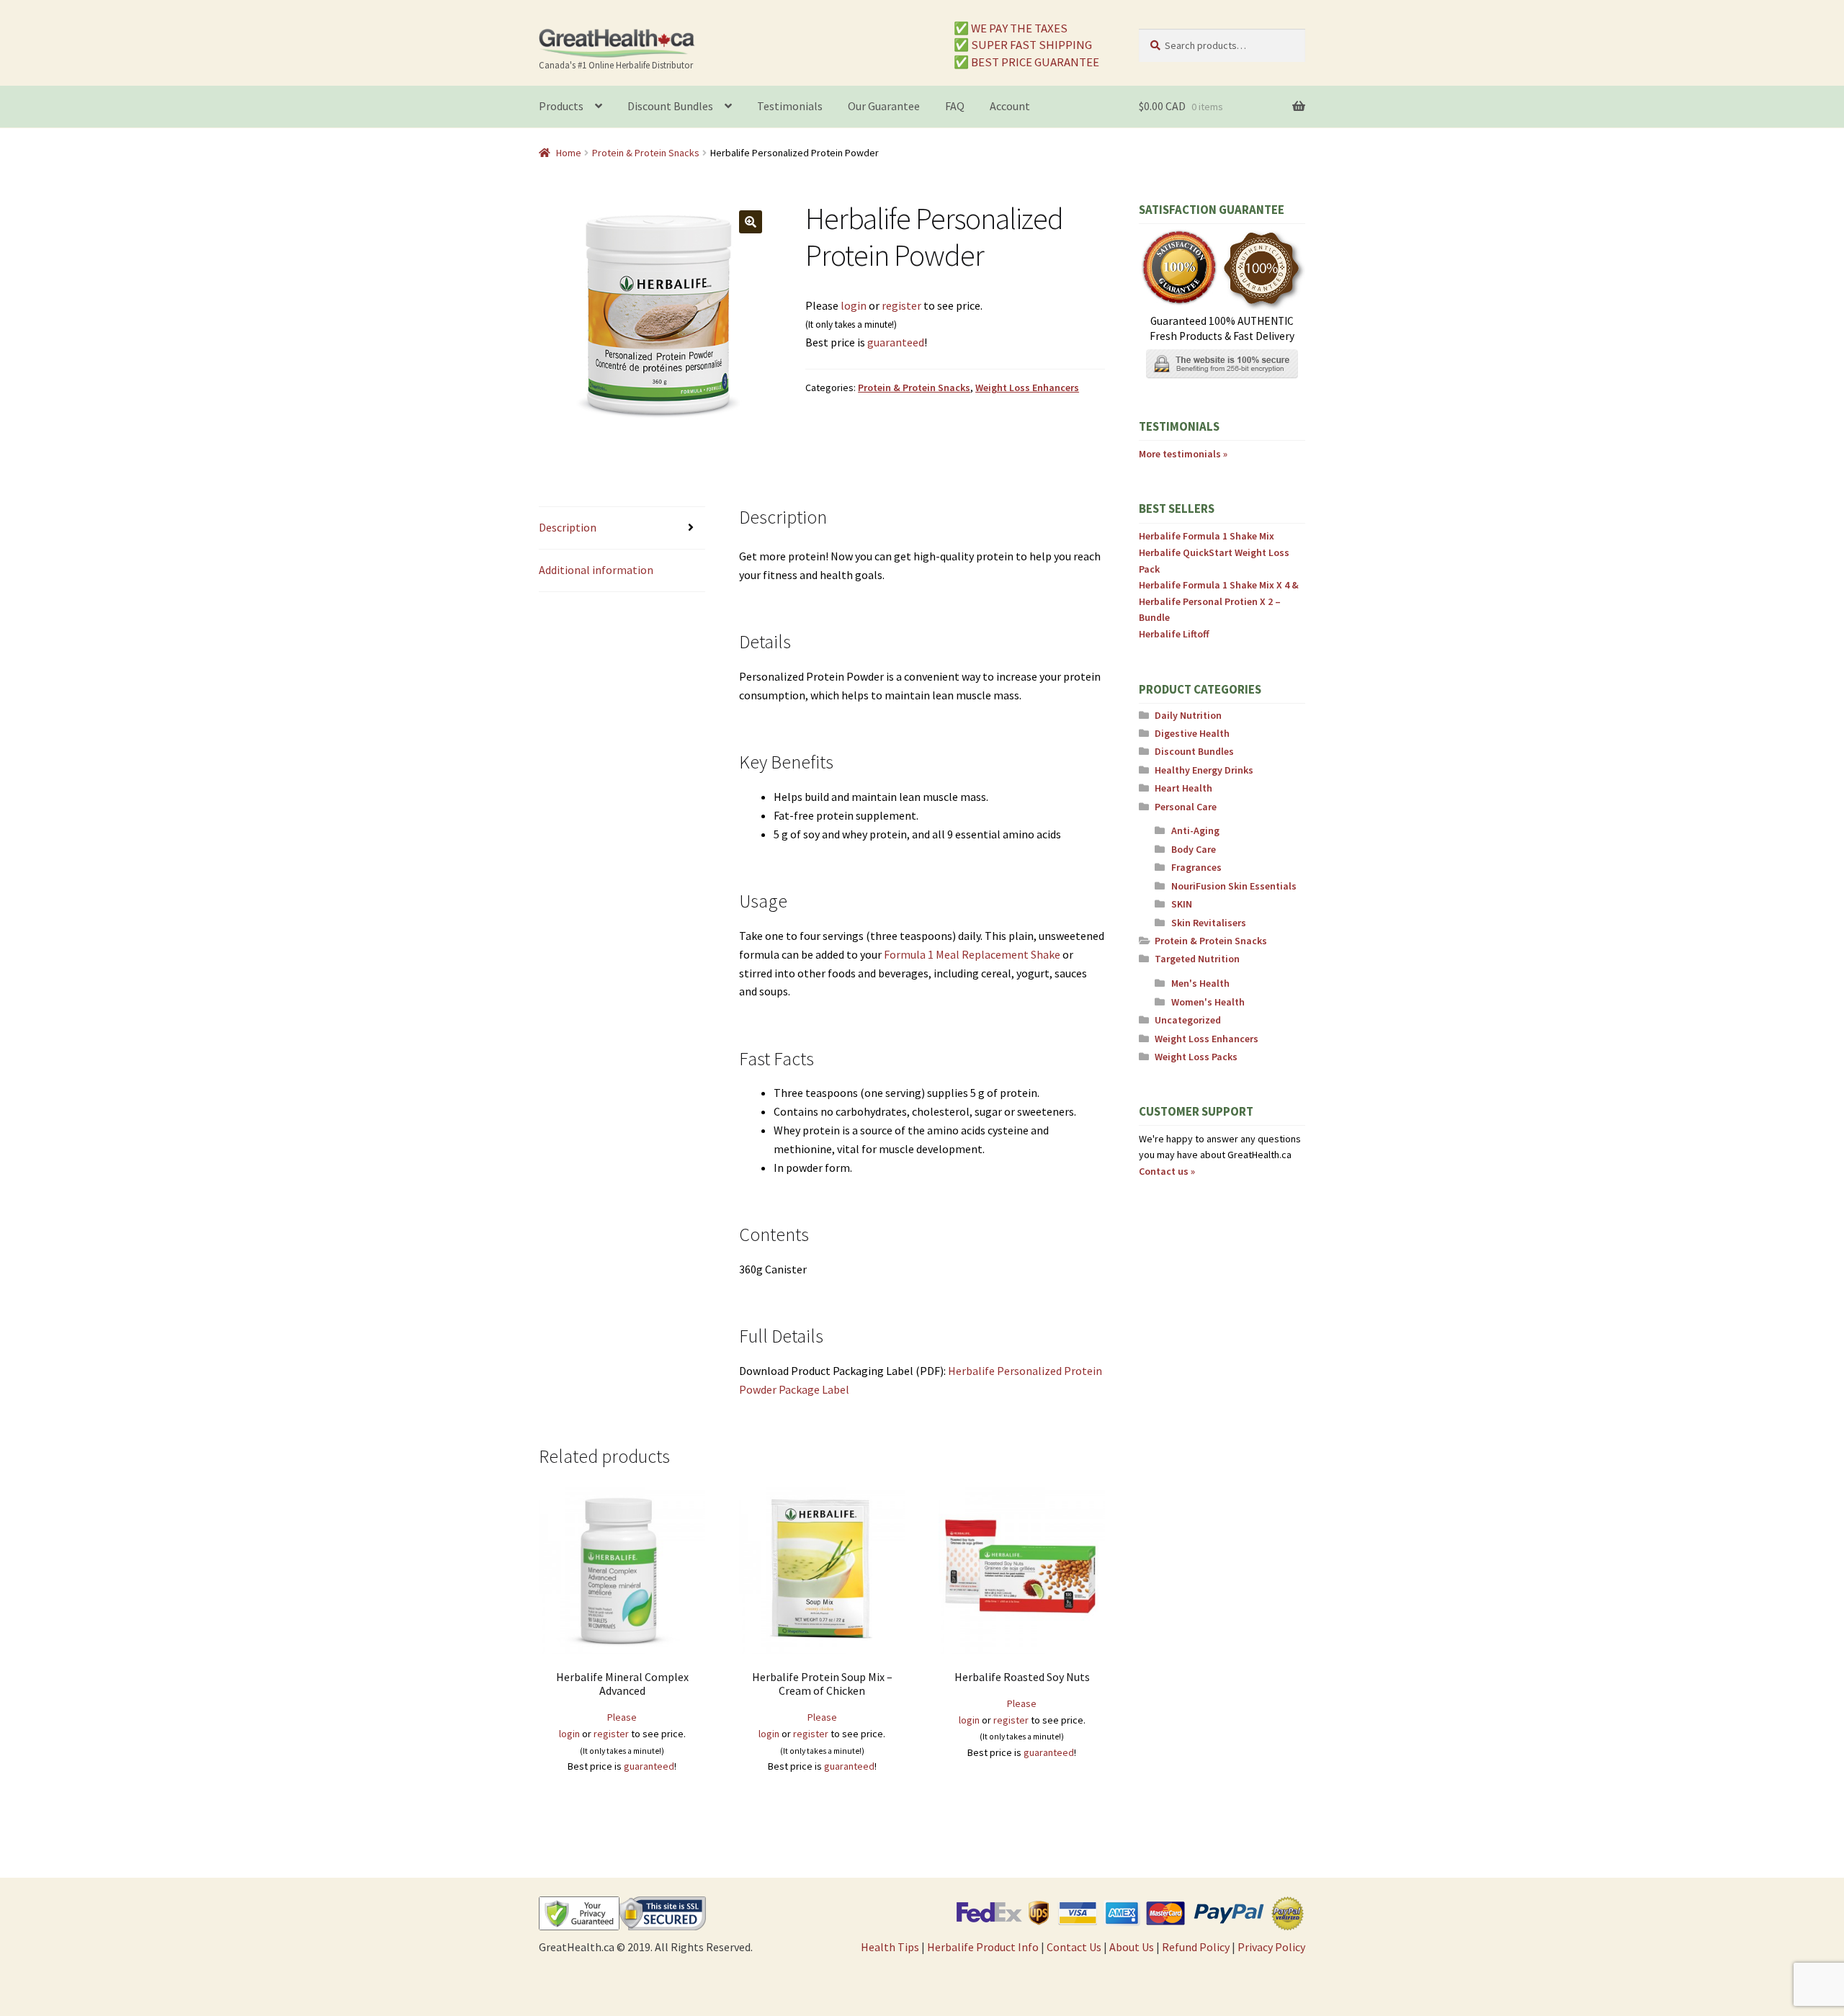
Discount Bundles (670, 106)
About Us (1132, 1947)
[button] (751, 222)
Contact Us (1074, 1947)
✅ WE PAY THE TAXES (1011, 28)
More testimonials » (1183, 454)
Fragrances (1196, 867)
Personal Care (1186, 807)
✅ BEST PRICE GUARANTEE (1026, 62)
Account (1010, 106)
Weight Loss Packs (1196, 1057)
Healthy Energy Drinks (1204, 770)
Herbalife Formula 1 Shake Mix (1207, 536)
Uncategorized (1188, 1020)
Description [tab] (568, 527)
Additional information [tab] (596, 570)
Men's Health (1200, 983)
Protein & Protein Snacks (646, 153)
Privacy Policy (1271, 1947)
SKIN (1182, 904)
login (854, 305)
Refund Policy (1196, 1947)
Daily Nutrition (1188, 715)
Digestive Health (1192, 733)
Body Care (1194, 849)
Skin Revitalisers (1209, 923)
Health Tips (890, 1947)
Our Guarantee (884, 106)
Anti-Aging (1195, 830)
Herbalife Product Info (983, 1947)
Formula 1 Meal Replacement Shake (972, 954)
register (901, 305)
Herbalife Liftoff (1174, 634)
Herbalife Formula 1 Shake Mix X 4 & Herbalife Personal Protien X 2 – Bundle (1219, 601)
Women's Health (1208, 1002)
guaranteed (896, 342)
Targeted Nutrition (1197, 959)
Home (569, 153)
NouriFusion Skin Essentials (1234, 886)
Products (561, 106)
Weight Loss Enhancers (1027, 387)
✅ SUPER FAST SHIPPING (1023, 45)
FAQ (955, 106)
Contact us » (1167, 1171)
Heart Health (1183, 788)
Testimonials (790, 106)
